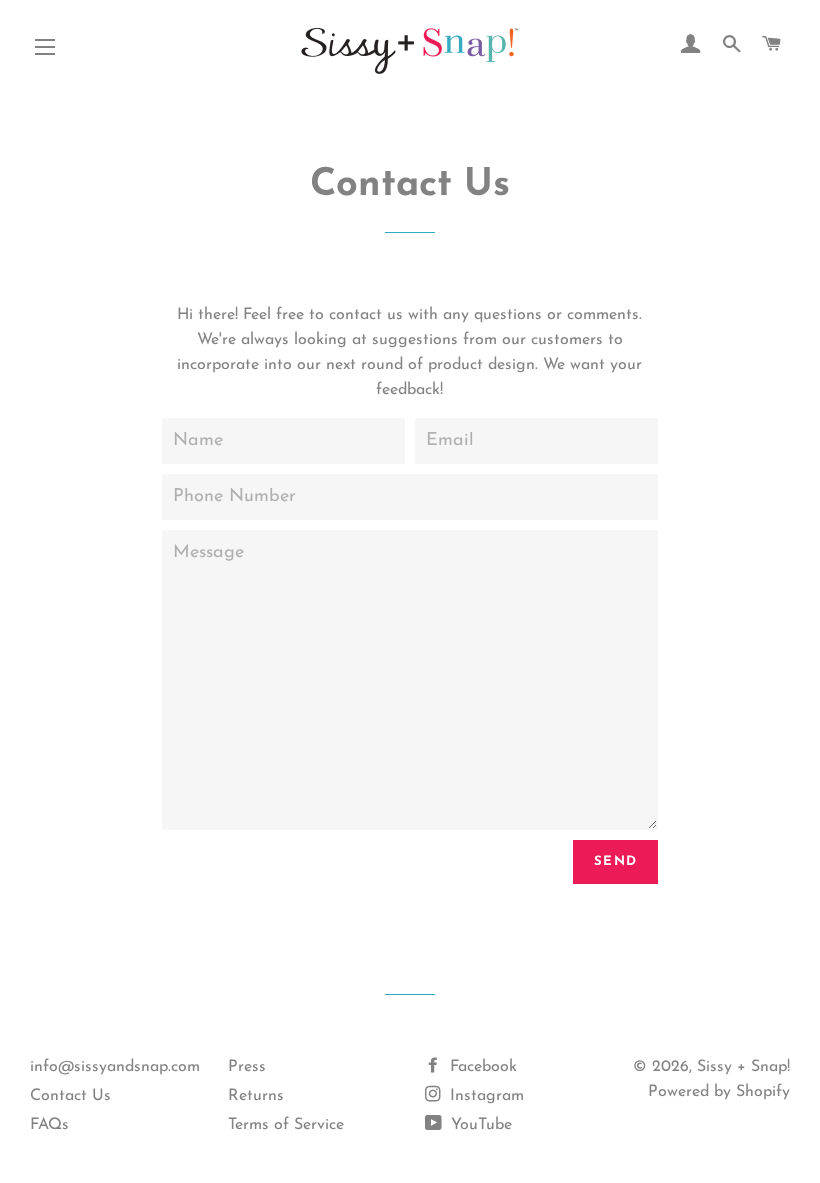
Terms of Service (286, 1125)
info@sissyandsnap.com (115, 1067)
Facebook (481, 1067)
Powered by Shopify (719, 1092)
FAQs (49, 1125)
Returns (256, 1096)
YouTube (479, 1125)
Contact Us (70, 1096)
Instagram (484, 1096)
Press (247, 1067)
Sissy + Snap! (743, 1067)
